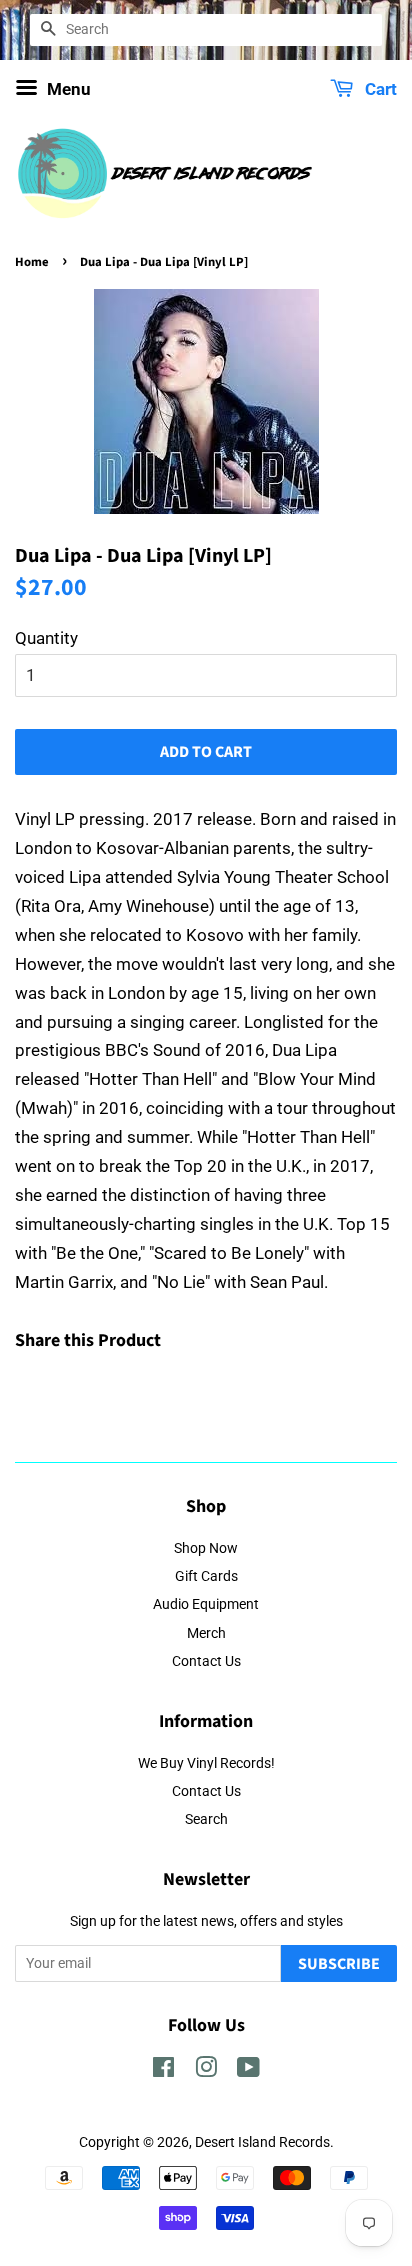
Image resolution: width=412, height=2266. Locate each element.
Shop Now (206, 1548)
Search (206, 1819)
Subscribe (339, 1964)
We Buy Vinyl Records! (206, 1763)
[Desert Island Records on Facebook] (163, 2071)
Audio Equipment (206, 1604)
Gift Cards (206, 1576)
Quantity (46, 638)
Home (32, 262)
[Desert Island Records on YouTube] (248, 2071)
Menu (67, 89)
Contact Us (206, 1661)
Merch (206, 1633)
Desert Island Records (262, 2142)
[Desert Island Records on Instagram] (206, 2071)
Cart (379, 89)
